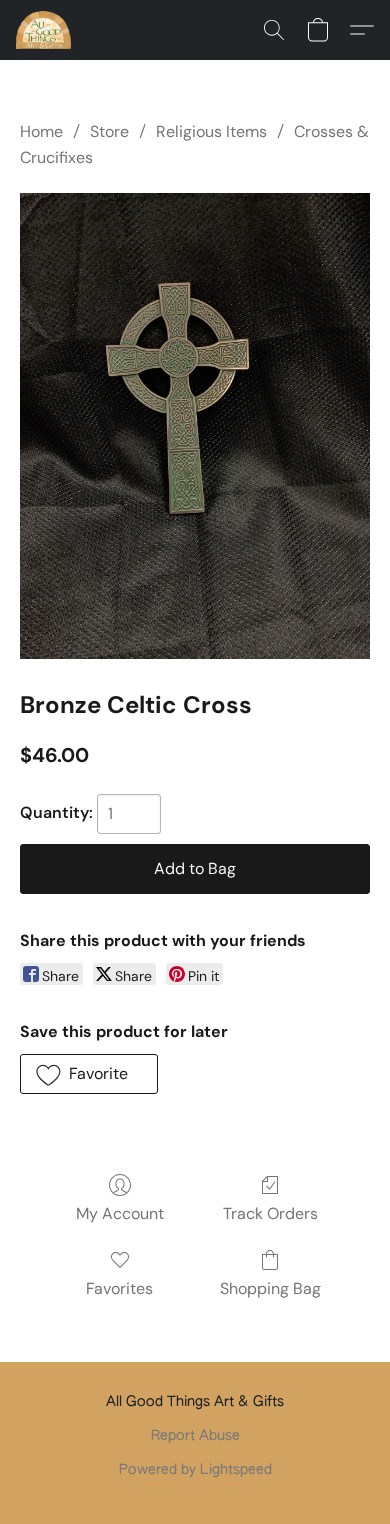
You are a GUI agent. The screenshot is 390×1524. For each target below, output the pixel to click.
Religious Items (211, 131)
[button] (45, 30)
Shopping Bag (270, 1288)
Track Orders (270, 1213)
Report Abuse (195, 1436)
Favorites (119, 1288)
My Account (120, 1213)
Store (109, 131)
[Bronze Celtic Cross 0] (195, 426)
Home (41, 131)
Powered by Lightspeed (195, 1470)
